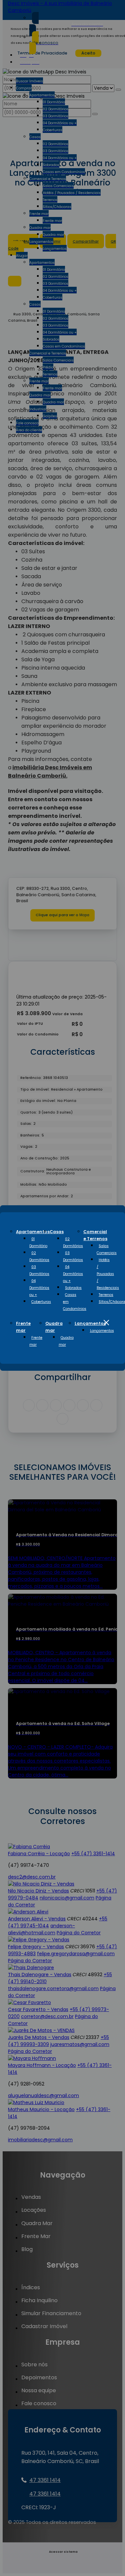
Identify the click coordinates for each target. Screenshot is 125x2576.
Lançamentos (90, 1323)
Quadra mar (66, 1341)
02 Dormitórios (39, 1256)
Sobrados (73, 1288)
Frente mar (36, 1341)
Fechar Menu (106, 1323)
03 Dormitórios (39, 1270)
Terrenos (106, 1295)
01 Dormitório (38, 1242)
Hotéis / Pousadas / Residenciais (108, 1274)
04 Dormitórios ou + (39, 1288)
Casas (57, 1232)
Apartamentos (33, 1232)
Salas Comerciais (107, 1249)
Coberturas (41, 1302)
